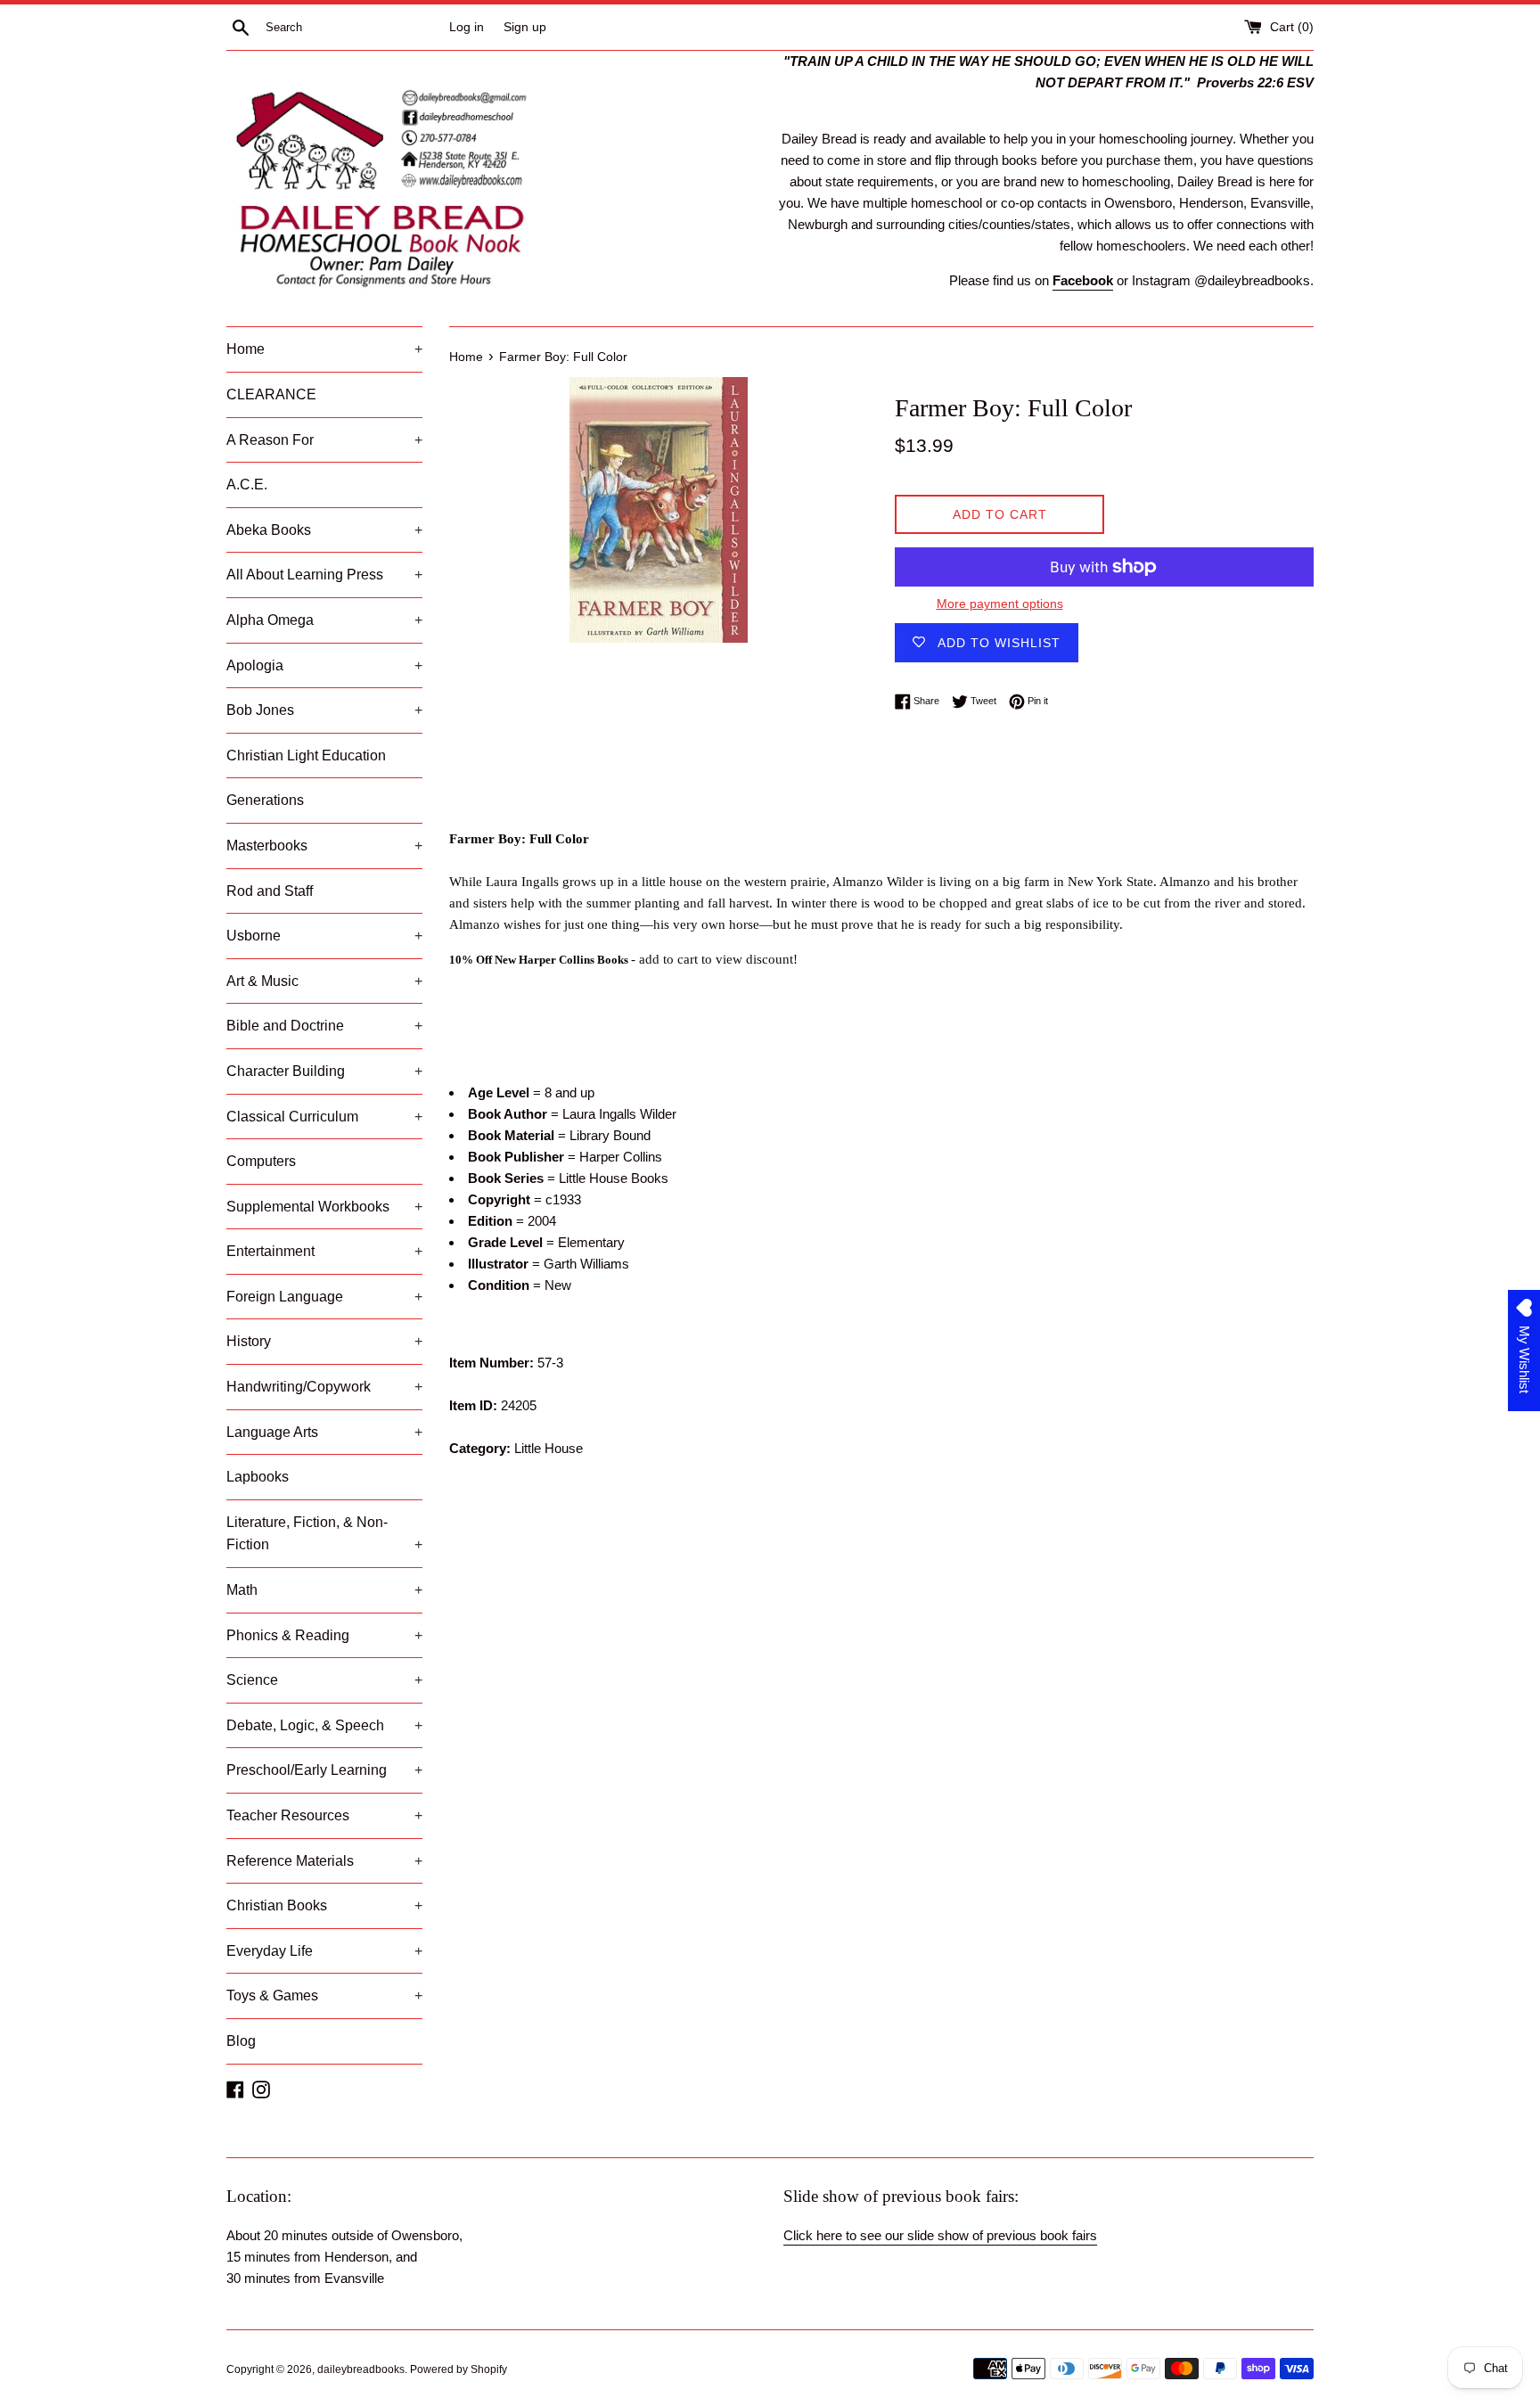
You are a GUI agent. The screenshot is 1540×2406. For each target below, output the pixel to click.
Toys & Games (324, 1995)
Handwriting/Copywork (324, 1387)
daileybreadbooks (361, 2369)
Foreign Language (324, 1297)
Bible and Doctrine (324, 1026)
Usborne (324, 936)
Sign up (525, 27)
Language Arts (324, 1432)
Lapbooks (258, 1477)
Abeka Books (324, 530)
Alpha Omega (324, 620)
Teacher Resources (324, 1815)
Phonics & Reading (324, 1635)
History (324, 1341)
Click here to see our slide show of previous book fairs (940, 2235)
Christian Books (324, 1905)
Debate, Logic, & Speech (324, 1725)
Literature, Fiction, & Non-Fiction (324, 1534)
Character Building (324, 1071)
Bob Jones (324, 710)
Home (324, 349)
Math (324, 1590)
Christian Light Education (306, 755)
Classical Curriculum (324, 1117)
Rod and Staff (270, 891)
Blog (241, 2041)
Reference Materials (324, 1861)
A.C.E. (247, 484)
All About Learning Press (324, 575)
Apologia (324, 665)
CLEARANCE (271, 394)
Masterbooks (324, 846)
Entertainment (324, 1251)
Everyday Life (324, 1951)
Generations (265, 800)
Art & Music (324, 981)
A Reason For (324, 440)
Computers (261, 1161)
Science (324, 1680)
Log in (467, 27)
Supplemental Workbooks (324, 1207)
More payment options (1000, 604)
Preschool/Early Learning (324, 1770)
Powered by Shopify (459, 2369)
